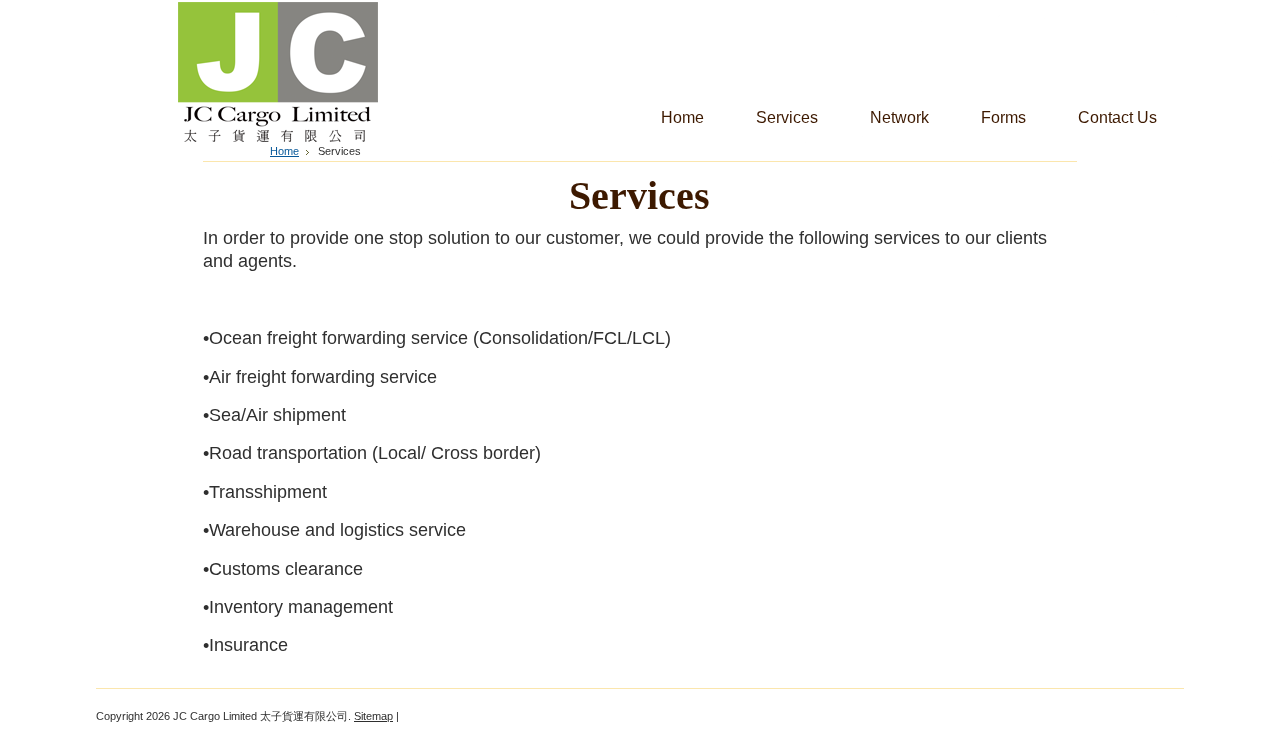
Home (284, 151)
